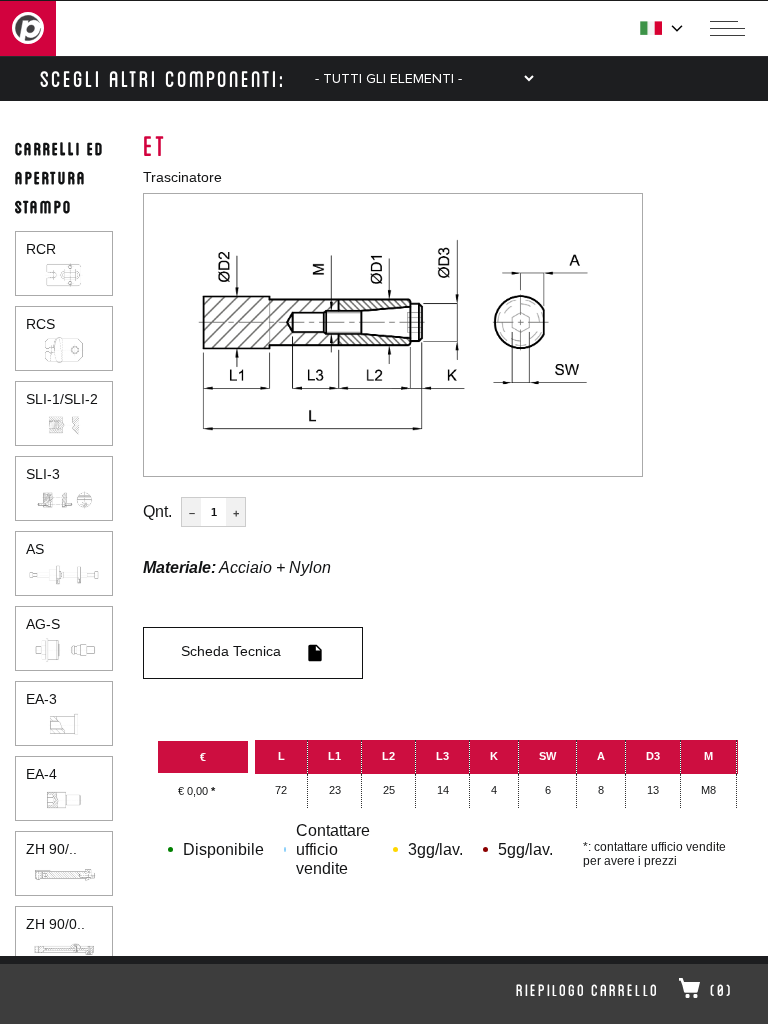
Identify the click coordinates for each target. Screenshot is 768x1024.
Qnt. (157, 511)
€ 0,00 (196, 791)
